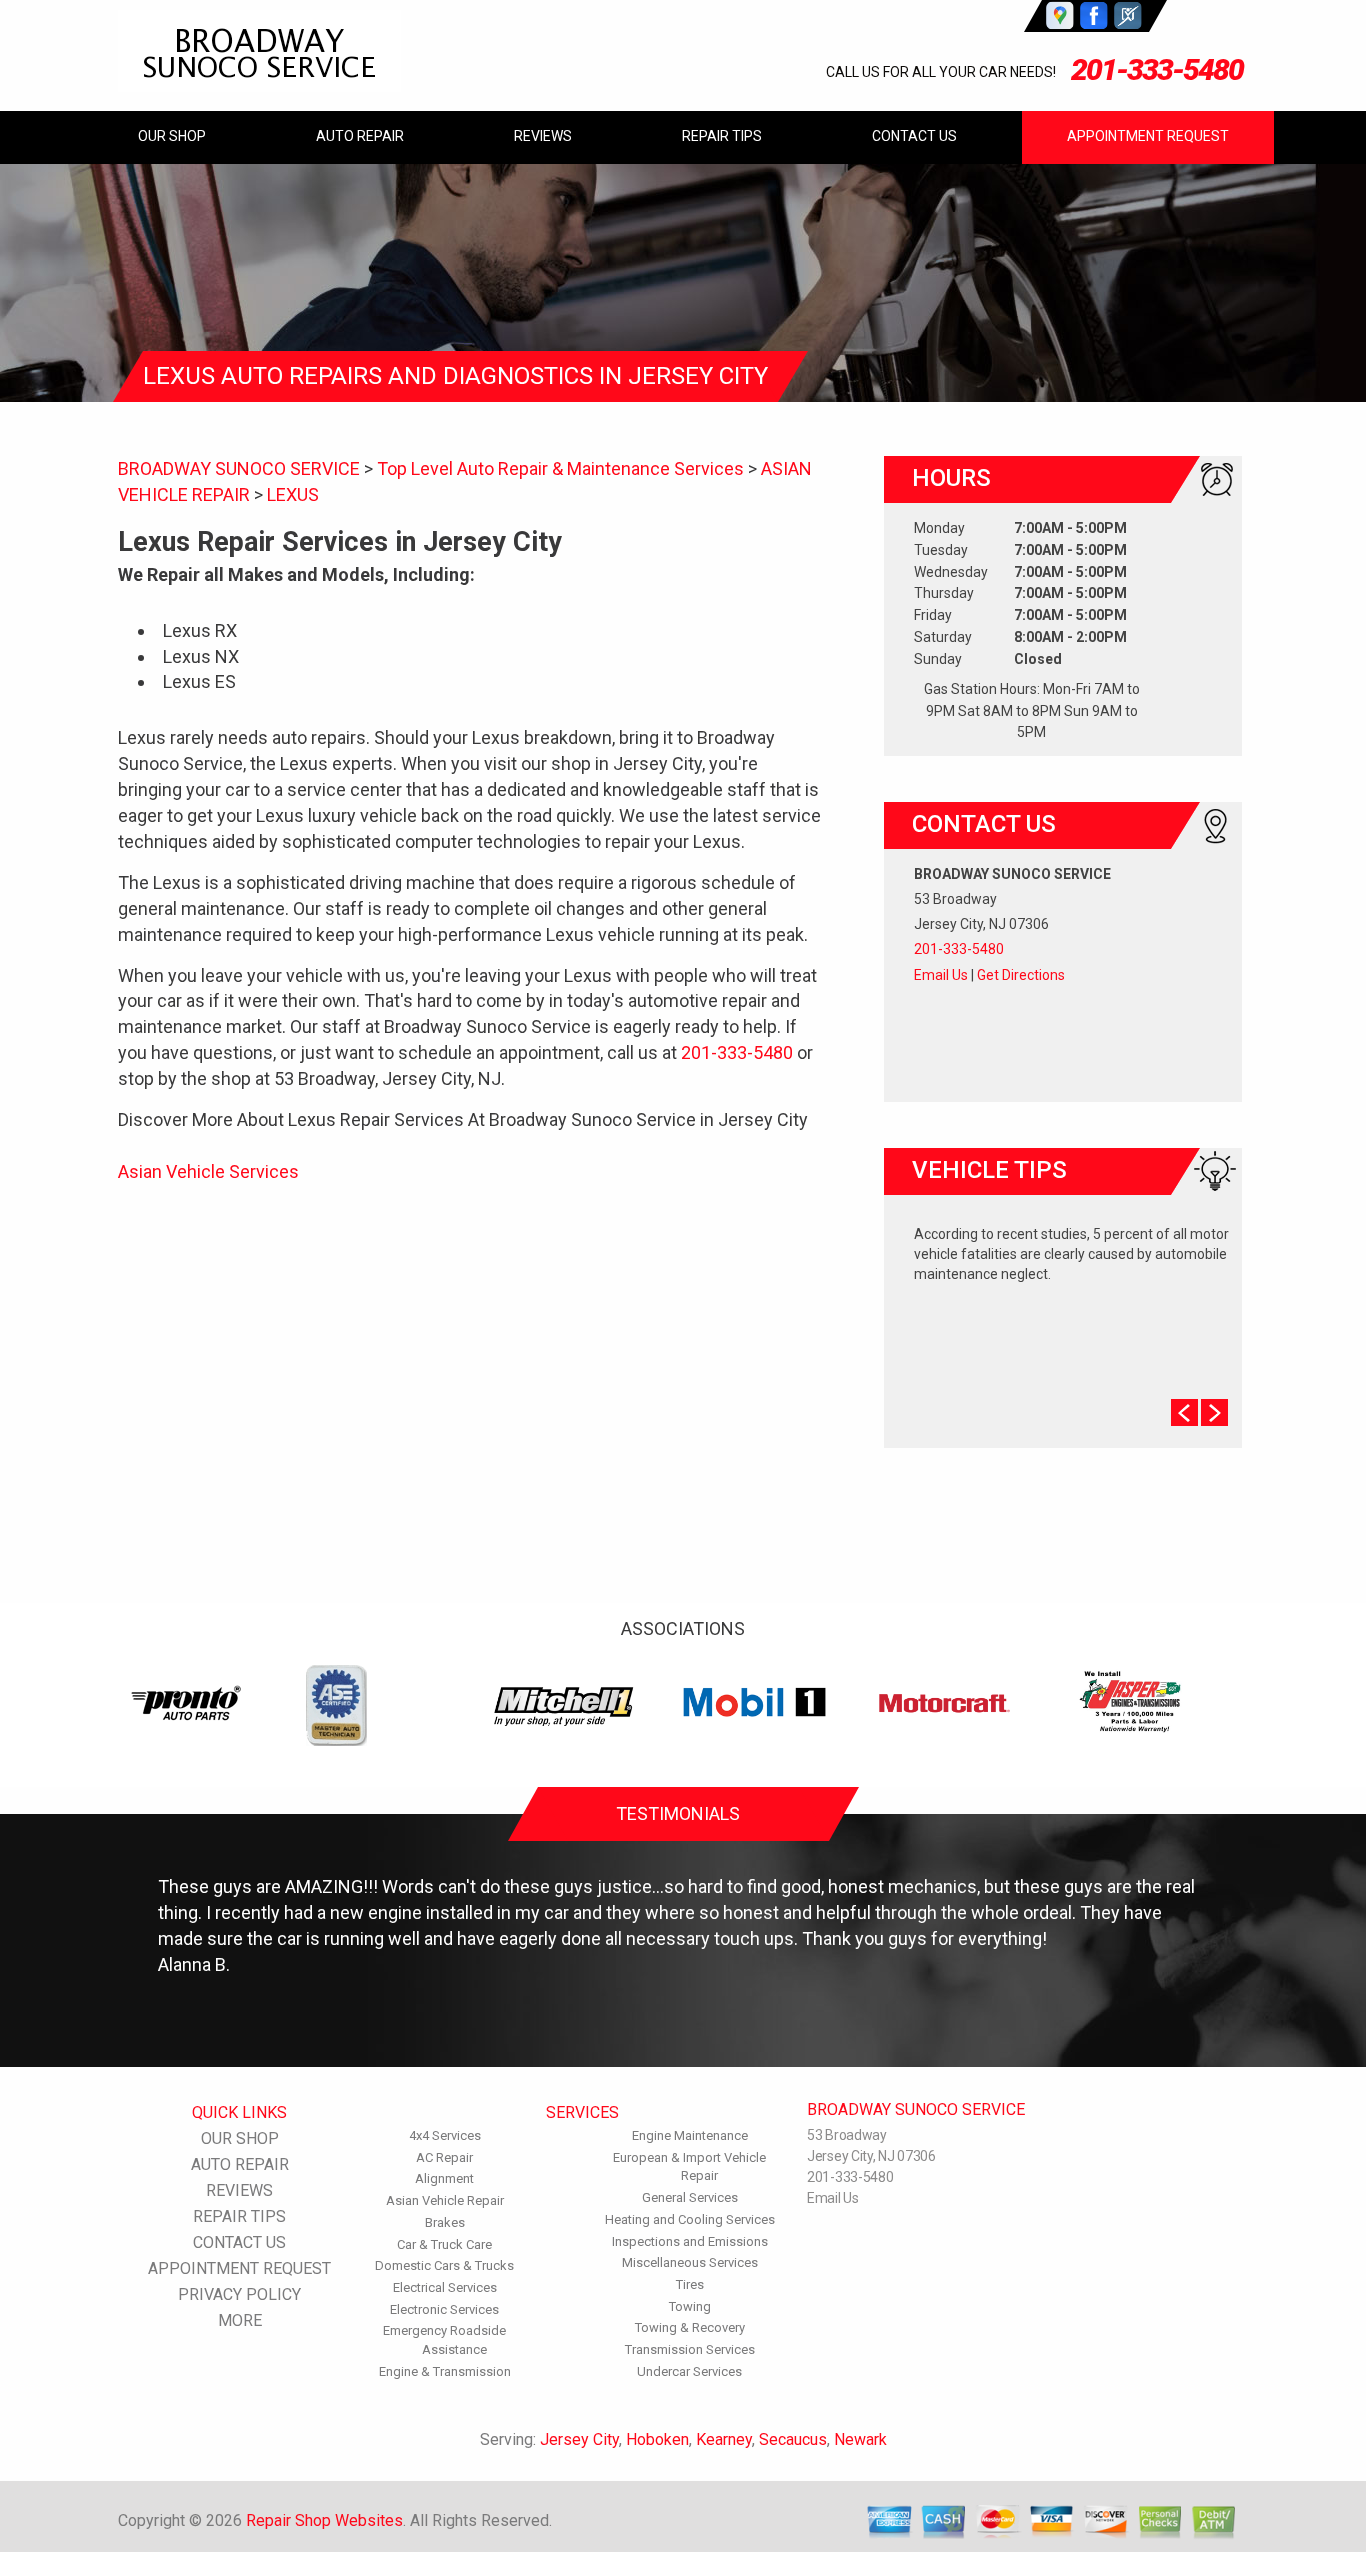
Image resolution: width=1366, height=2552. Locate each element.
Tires (690, 2284)
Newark (860, 2439)
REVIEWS (543, 136)
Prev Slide (1184, 1412)
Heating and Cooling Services (690, 2219)
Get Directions (1021, 975)
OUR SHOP (172, 136)
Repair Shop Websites (324, 2520)
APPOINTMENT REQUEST (1148, 136)
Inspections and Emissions (690, 2241)
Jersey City (579, 2439)
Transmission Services (690, 2349)
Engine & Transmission (445, 2371)
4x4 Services (445, 2135)
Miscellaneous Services (690, 2262)
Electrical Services (445, 2287)
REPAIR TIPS (722, 136)
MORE (240, 2320)
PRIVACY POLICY (239, 2294)
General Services (690, 2197)
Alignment (444, 2178)
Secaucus (793, 2439)
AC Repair (444, 2157)
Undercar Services (689, 2371)
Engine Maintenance (690, 2135)
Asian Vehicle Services (208, 1171)
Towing (690, 2306)
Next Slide (1214, 1412)
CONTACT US (914, 136)
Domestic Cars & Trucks (444, 2265)
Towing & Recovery (690, 2327)
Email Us (941, 975)
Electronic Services (444, 2309)
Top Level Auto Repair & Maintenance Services (560, 468)
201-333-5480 (1157, 69)
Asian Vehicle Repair (445, 2200)
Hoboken (657, 2439)
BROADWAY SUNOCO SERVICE (239, 468)
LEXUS (293, 494)
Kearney (724, 2439)
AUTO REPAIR (360, 136)
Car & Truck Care (444, 2244)
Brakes (445, 2222)
